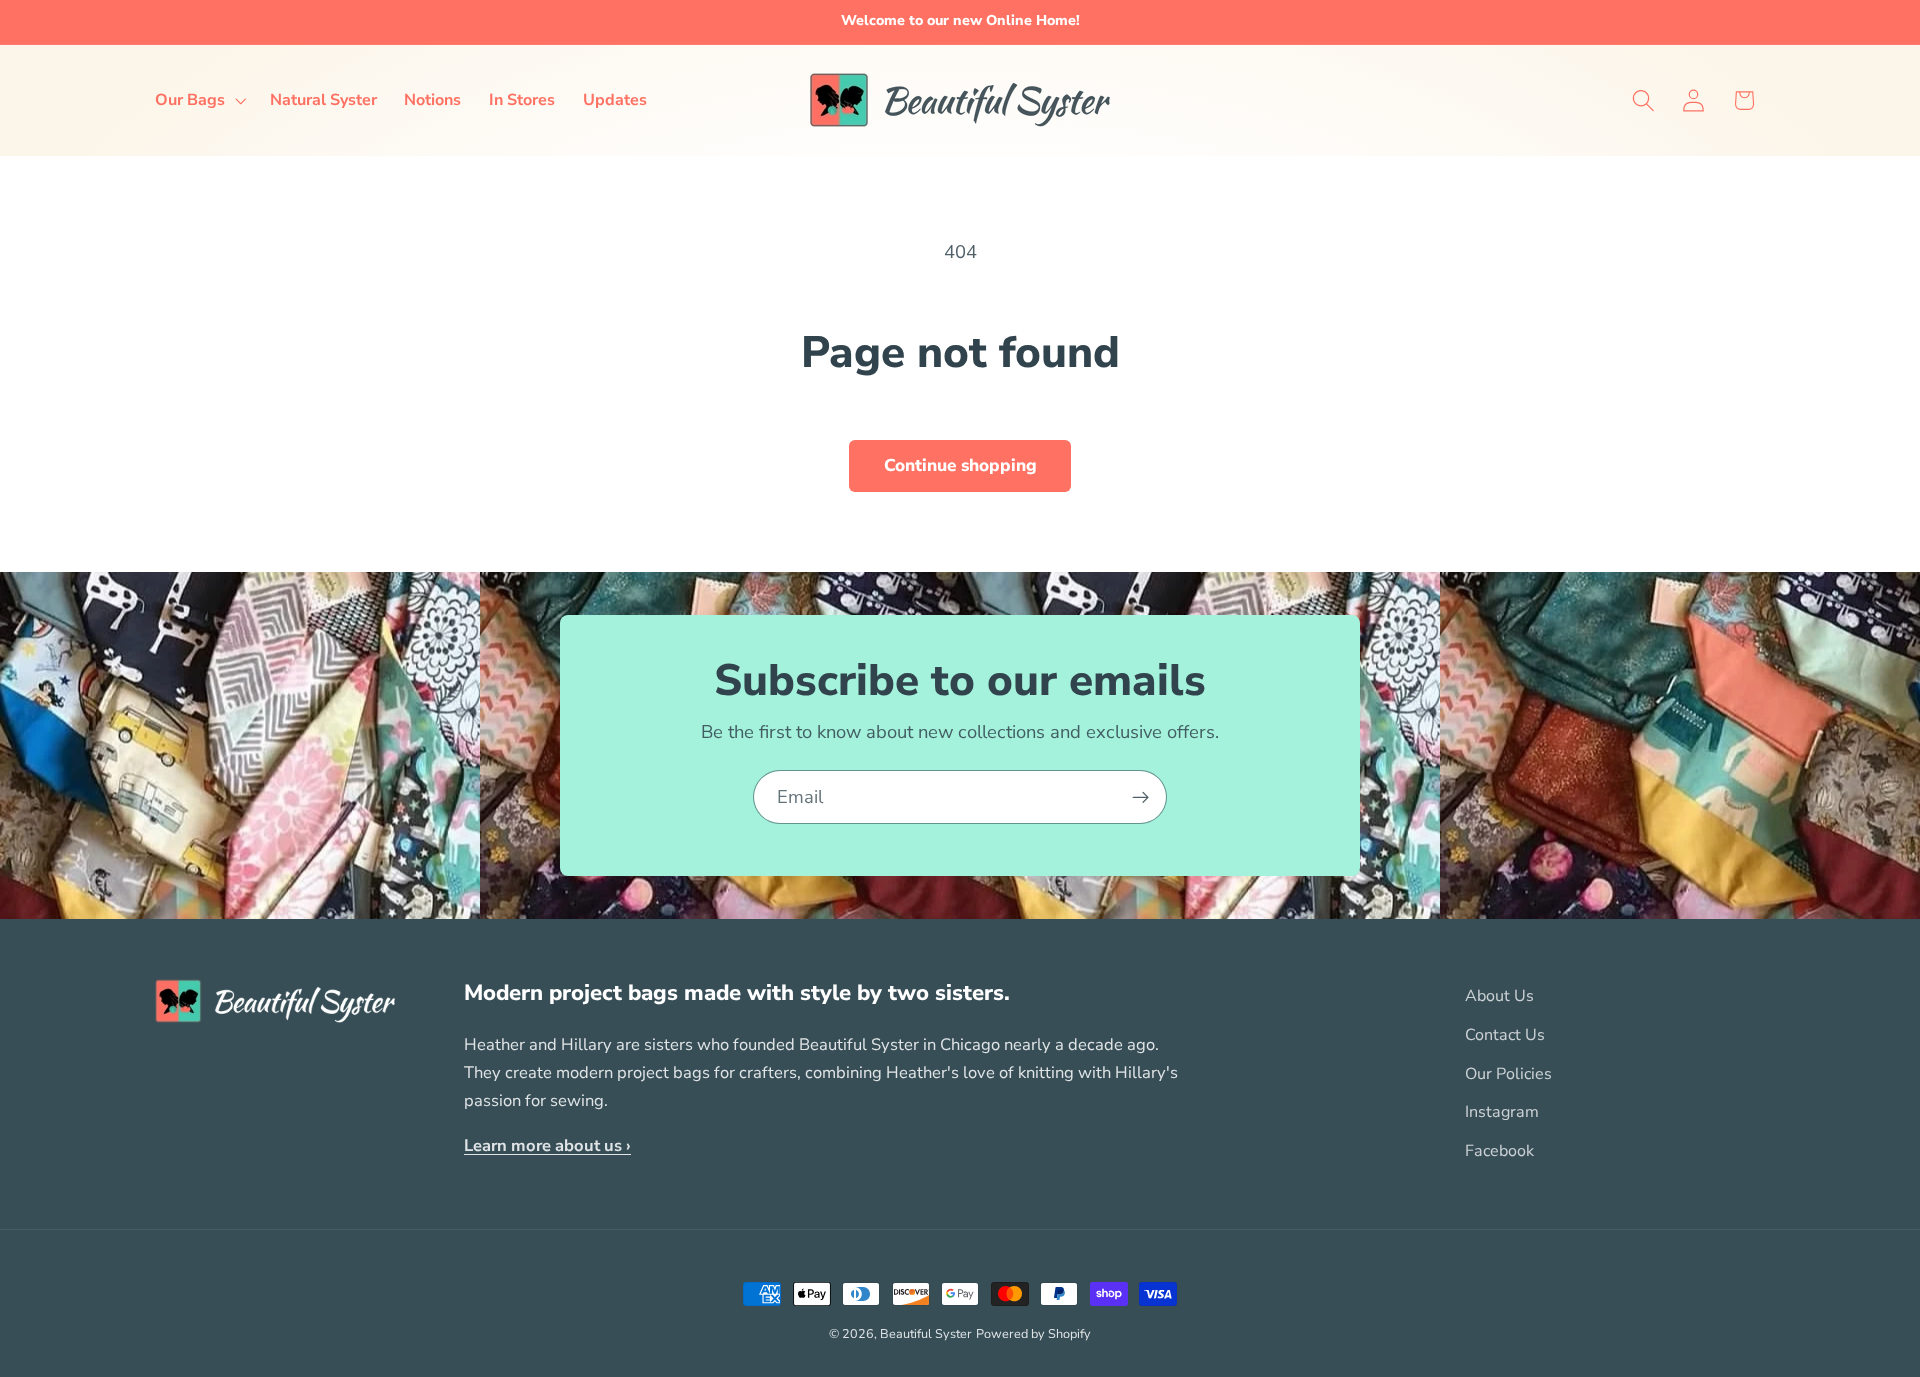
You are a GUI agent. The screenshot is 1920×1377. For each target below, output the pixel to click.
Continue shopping (960, 465)
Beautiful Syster (926, 1333)
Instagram (1502, 1113)
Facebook (1499, 1151)
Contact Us (1505, 1035)
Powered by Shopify (1033, 1333)
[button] (198, 100)
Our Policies (1508, 1074)
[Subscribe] (1140, 797)
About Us (1499, 996)
